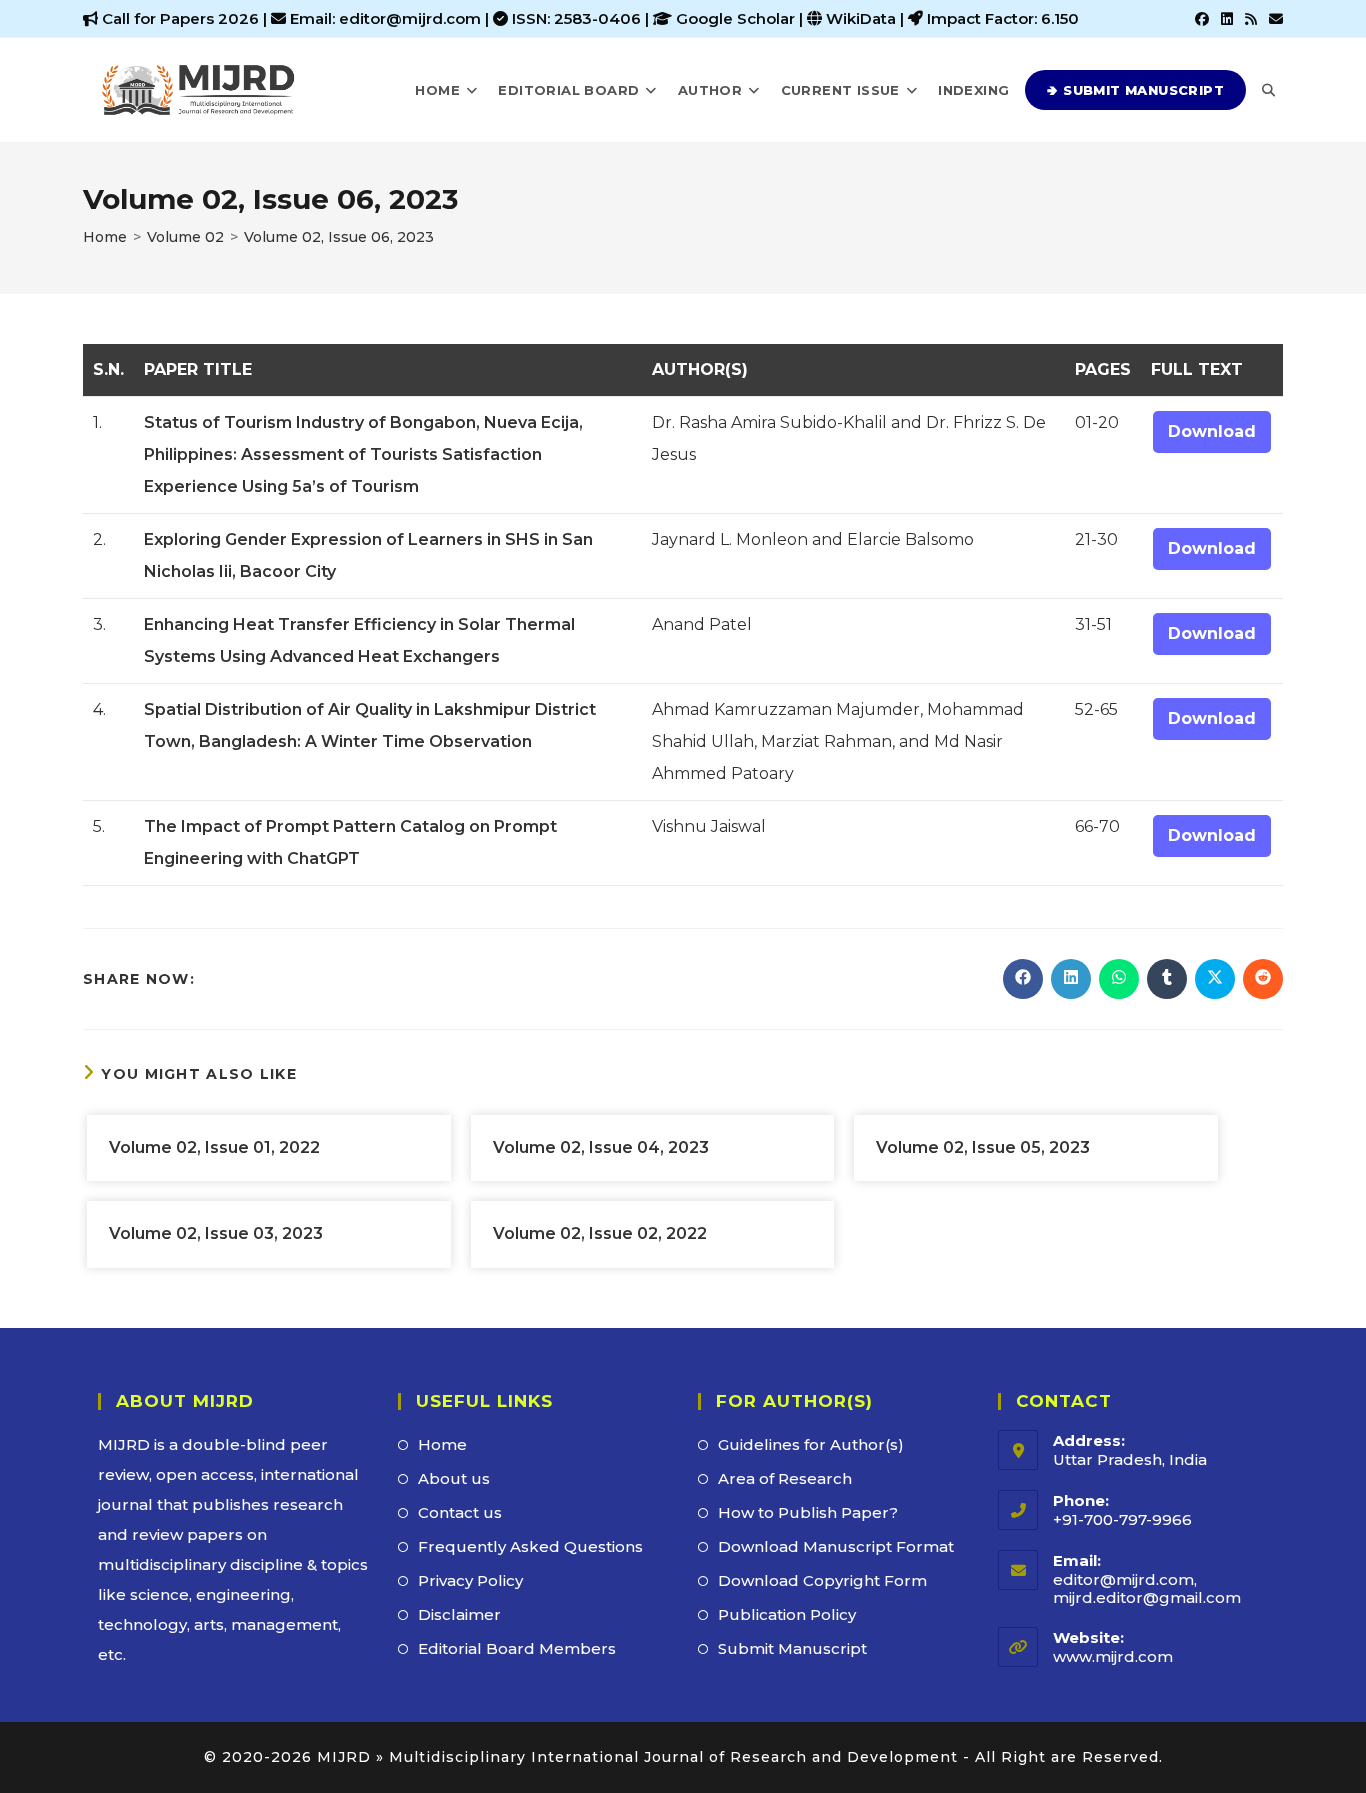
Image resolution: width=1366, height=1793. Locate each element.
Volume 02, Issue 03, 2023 (216, 1233)
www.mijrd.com (1113, 1656)
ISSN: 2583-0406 (578, 18)
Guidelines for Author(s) (811, 1444)
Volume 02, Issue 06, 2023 (339, 237)
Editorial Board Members (517, 1648)
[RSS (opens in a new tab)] (1251, 19)
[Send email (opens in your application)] (1273, 19)
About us (454, 1478)
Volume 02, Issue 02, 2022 (600, 1233)
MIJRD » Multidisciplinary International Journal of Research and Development (637, 1757)
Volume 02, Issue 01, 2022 (214, 1147)
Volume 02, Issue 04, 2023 (601, 1147)
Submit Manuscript (792, 1648)
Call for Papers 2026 (180, 18)
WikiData (861, 18)
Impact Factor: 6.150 (1003, 18)
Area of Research (785, 1478)
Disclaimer (459, 1614)
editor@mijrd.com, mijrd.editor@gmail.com (1147, 1588)
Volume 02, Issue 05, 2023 (983, 1147)
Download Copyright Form (822, 1580)
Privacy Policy (470, 1580)
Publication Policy (787, 1614)
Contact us (460, 1512)
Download (1212, 431)
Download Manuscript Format (836, 1546)
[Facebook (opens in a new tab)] (1202, 19)
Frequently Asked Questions (530, 1546)
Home (442, 1444)
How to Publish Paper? (808, 1512)
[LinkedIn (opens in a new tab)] (1227, 19)
